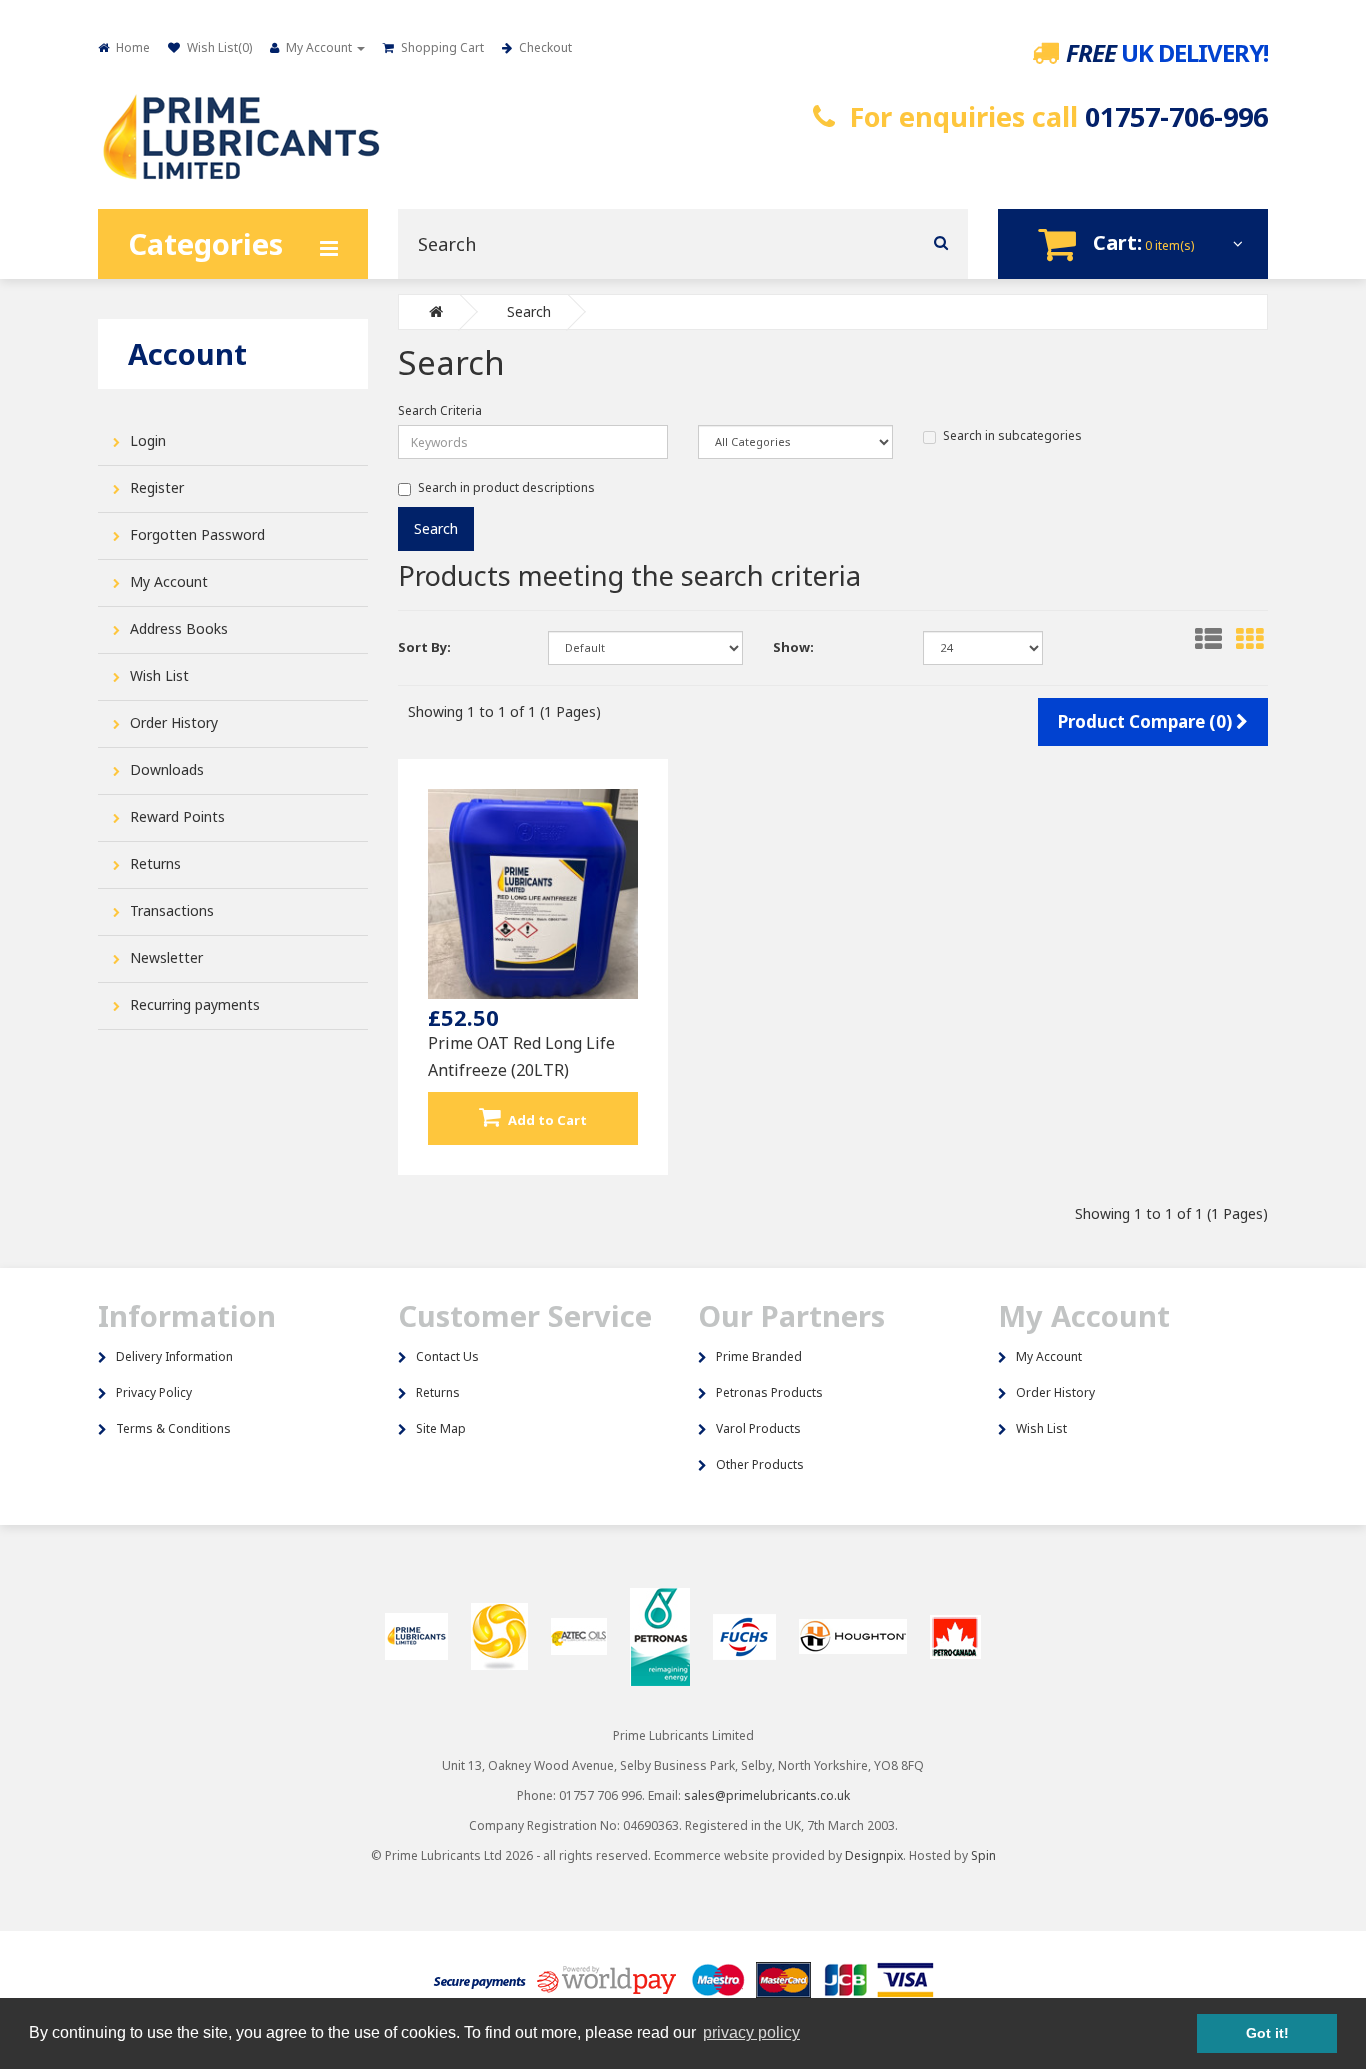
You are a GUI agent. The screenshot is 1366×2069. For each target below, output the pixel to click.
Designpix (874, 1855)
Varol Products (758, 1428)
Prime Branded (759, 1356)
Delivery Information (174, 1356)
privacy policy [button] (751, 2032)
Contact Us (447, 1356)
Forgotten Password (197, 534)
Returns (155, 863)
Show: (793, 647)
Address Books (179, 628)
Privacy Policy (154, 1392)
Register (157, 487)
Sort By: (424, 647)
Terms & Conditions (173, 1428)
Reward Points (177, 816)
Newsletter (166, 957)
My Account (169, 581)
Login (148, 440)
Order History (174, 722)
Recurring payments (195, 1004)
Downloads (167, 769)
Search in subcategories (1012, 435)
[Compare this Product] (569, 1097)
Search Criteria (440, 410)
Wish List (159, 675)
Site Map (441, 1428)
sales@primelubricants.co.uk (767, 1795)
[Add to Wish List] (495, 1097)
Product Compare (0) (1147, 721)
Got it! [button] (1267, 2033)
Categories (205, 243)
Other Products (760, 1464)
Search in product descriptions (506, 487)
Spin (983, 1855)
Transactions (172, 910)
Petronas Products (769, 1392)
